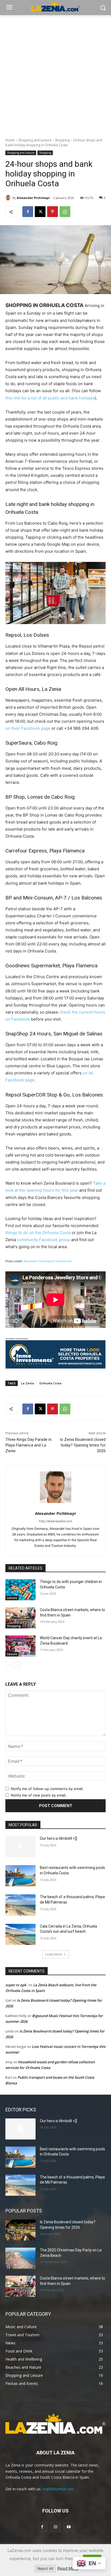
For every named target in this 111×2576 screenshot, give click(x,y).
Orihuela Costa (50, 1383)
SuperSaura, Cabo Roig (31, 743)
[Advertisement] (55, 74)
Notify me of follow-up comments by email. (47, 1789)
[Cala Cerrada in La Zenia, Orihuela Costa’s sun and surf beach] (20, 1934)
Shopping (62, 140)
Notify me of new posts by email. (39, 1795)
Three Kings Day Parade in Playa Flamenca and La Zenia (28, 1445)
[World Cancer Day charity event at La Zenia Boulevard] (20, 1646)
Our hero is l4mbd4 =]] (58, 1838)
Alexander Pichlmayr (33, 198)
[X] (40, 212)
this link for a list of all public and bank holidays (50, 398)
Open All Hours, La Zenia (33, 689)
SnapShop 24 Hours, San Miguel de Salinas (54, 1034)
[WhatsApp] (65, 212)
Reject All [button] (45, 2568)
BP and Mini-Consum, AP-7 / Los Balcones (54, 898)
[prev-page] (9, 1665)
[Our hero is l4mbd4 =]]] (20, 1847)
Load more (54, 1954)
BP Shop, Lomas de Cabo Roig (40, 797)
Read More (68, 2568)
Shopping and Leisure (35, 140)
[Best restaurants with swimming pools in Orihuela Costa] (20, 1876)
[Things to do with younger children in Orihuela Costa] (20, 1590)
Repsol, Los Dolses (27, 635)
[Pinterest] (53, 212)
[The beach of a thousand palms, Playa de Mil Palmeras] (20, 1905)
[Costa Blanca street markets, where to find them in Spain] (20, 1618)
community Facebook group (44, 1240)
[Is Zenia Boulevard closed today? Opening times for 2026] (20, 2230)
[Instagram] (55, 2527)
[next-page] (17, 1665)
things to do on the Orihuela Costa (38, 1233)
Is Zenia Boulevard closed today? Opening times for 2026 (83, 1445)
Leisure (12, 1598)
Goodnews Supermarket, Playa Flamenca (51, 966)
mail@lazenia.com (58, 2489)
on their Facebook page (28, 728)
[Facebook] (28, 212)
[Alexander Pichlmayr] (9, 198)
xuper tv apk (16, 1985)
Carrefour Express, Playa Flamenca (45, 851)
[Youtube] (69, 2527)
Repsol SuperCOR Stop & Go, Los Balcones (54, 1095)
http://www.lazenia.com (55, 1521)
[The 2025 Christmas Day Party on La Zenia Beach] (20, 2258)
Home (10, 140)
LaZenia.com (63, 1261)
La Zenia (27, 1383)
